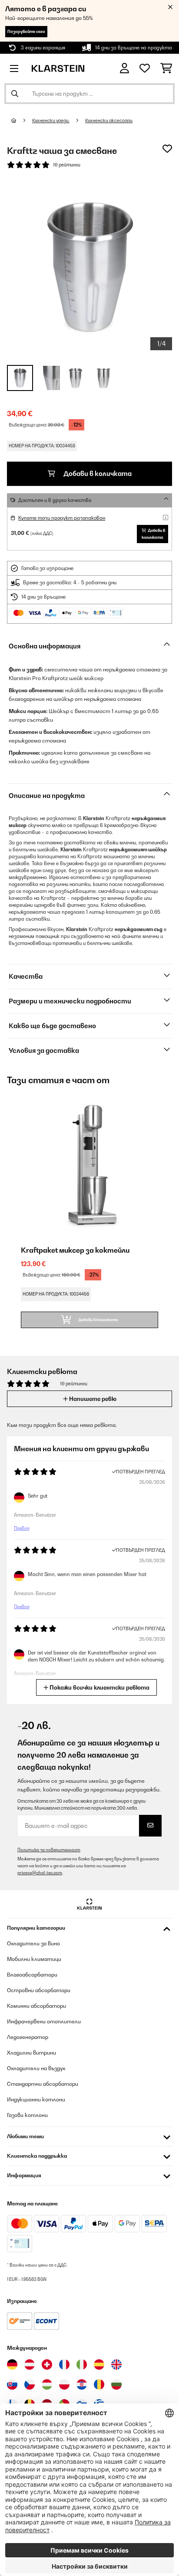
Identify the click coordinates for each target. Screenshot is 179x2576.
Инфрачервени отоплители (44, 2021)
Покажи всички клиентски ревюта (99, 1687)
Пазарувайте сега (26, 31)
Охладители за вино (33, 1943)
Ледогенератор (28, 2037)
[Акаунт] (124, 68)
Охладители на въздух (36, 2068)
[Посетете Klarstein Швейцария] (47, 2364)
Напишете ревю (92, 1399)
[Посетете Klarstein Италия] (82, 2364)
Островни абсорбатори (39, 1990)
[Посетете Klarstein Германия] (12, 2364)
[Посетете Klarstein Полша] (64, 2384)
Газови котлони (27, 2115)
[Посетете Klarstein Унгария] (47, 2384)
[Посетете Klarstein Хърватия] (82, 2384)
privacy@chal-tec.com (40, 1873)
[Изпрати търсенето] (15, 94)
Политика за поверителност (49, 1850)
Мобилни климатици (34, 1959)
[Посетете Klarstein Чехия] (30, 2384)
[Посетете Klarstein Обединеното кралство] (116, 2364)
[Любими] (145, 68)
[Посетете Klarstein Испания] (99, 2364)
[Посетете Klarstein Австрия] (30, 2364)
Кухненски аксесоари (109, 120)
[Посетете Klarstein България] (116, 2384)
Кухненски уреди (51, 120)
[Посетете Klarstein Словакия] (12, 2384)
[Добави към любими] (167, 149)
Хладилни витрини (31, 2053)
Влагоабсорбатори (32, 1975)
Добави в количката (97, 474)
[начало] (22, 120)
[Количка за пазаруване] (166, 68)
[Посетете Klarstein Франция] (64, 2364)
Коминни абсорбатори (36, 2006)
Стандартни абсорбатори (43, 2084)
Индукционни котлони (36, 2099)
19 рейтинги (67, 165)
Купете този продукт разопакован (62, 518)
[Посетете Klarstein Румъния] (99, 2384)
